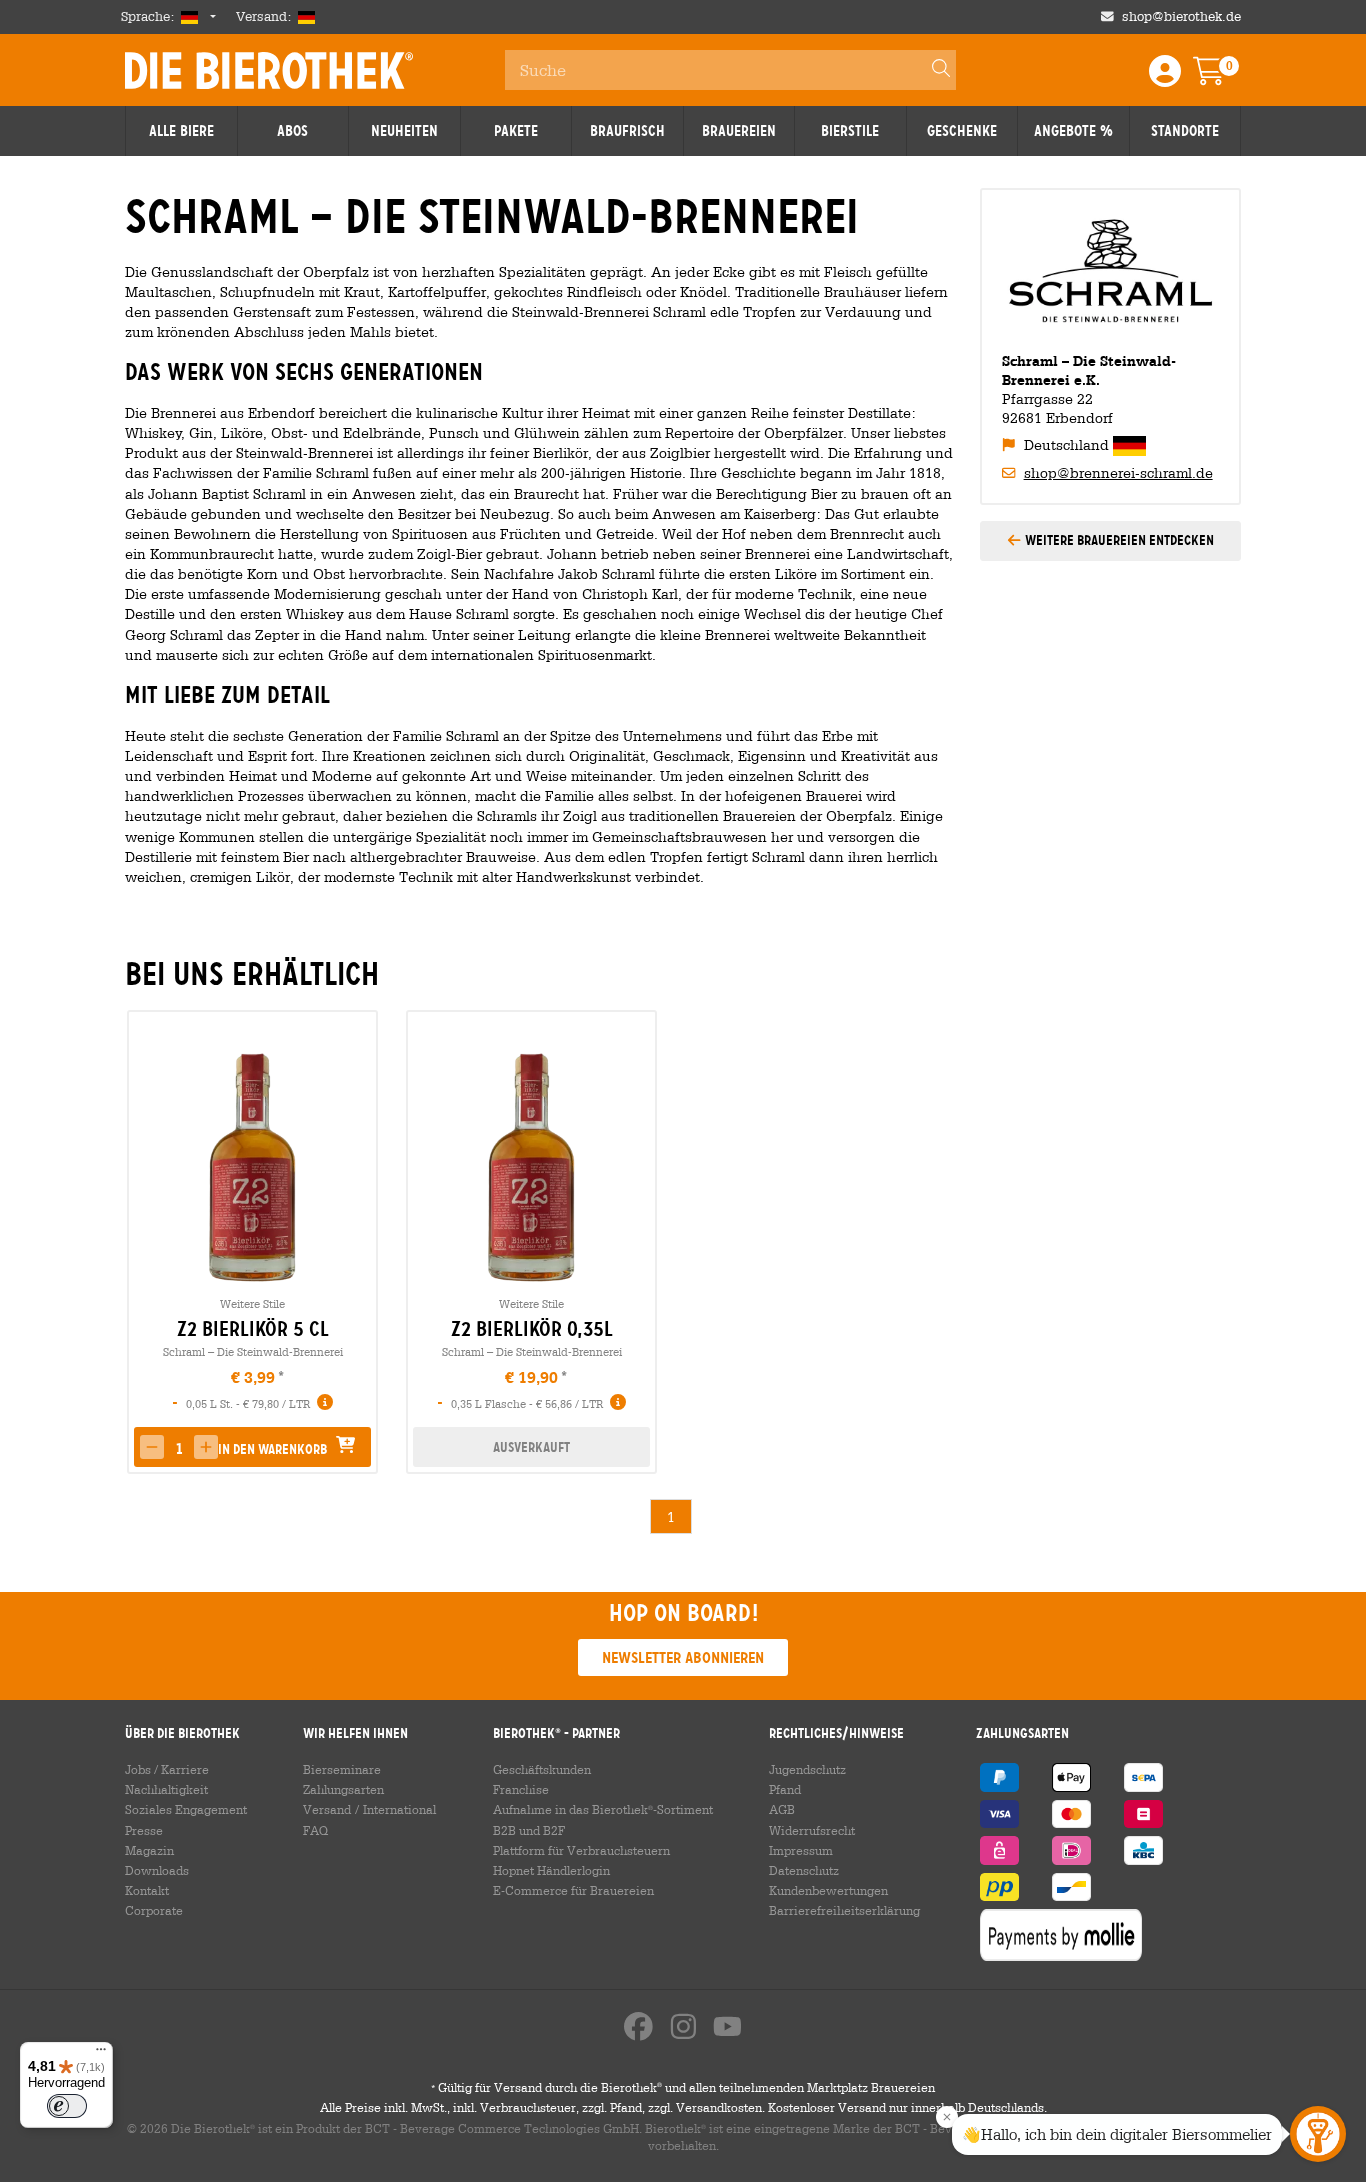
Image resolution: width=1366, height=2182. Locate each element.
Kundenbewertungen (828, 1890)
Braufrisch (627, 131)
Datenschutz (804, 1870)
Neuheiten (404, 131)
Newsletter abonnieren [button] (683, 1657)
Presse (144, 1830)
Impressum (801, 1850)
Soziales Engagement (186, 1809)
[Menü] (101, 2054)
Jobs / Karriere (167, 1769)
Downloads (157, 1870)
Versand (327, 1809)
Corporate (154, 1910)
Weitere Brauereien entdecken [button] (1118, 540)
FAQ (315, 1830)
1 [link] (671, 1516)
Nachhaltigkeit (166, 1789)
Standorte (1185, 131)
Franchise (521, 1789)
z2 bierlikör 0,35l (532, 1329)
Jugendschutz (807, 1769)
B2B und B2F (529, 1830)
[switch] (67, 2106)
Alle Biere (181, 131)
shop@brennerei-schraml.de (1118, 473)
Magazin (149, 1850)
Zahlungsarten (343, 1789)
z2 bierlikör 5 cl (253, 1329)
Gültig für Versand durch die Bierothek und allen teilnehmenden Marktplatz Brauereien (683, 2087)
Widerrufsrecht (812, 1830)
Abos (292, 131)
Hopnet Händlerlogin (551, 1870)
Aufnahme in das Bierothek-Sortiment (603, 1809)
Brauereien (739, 131)
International (399, 1809)
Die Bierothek (269, 70)
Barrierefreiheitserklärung (844, 1910)
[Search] (932, 70)
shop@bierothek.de (1181, 16)
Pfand (785, 1789)
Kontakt (147, 1890)
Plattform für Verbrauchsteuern (581, 1850)
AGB (782, 1809)
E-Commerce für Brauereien (573, 1890)
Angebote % (1073, 131)
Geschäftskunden (542, 1769)
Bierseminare (342, 1769)
